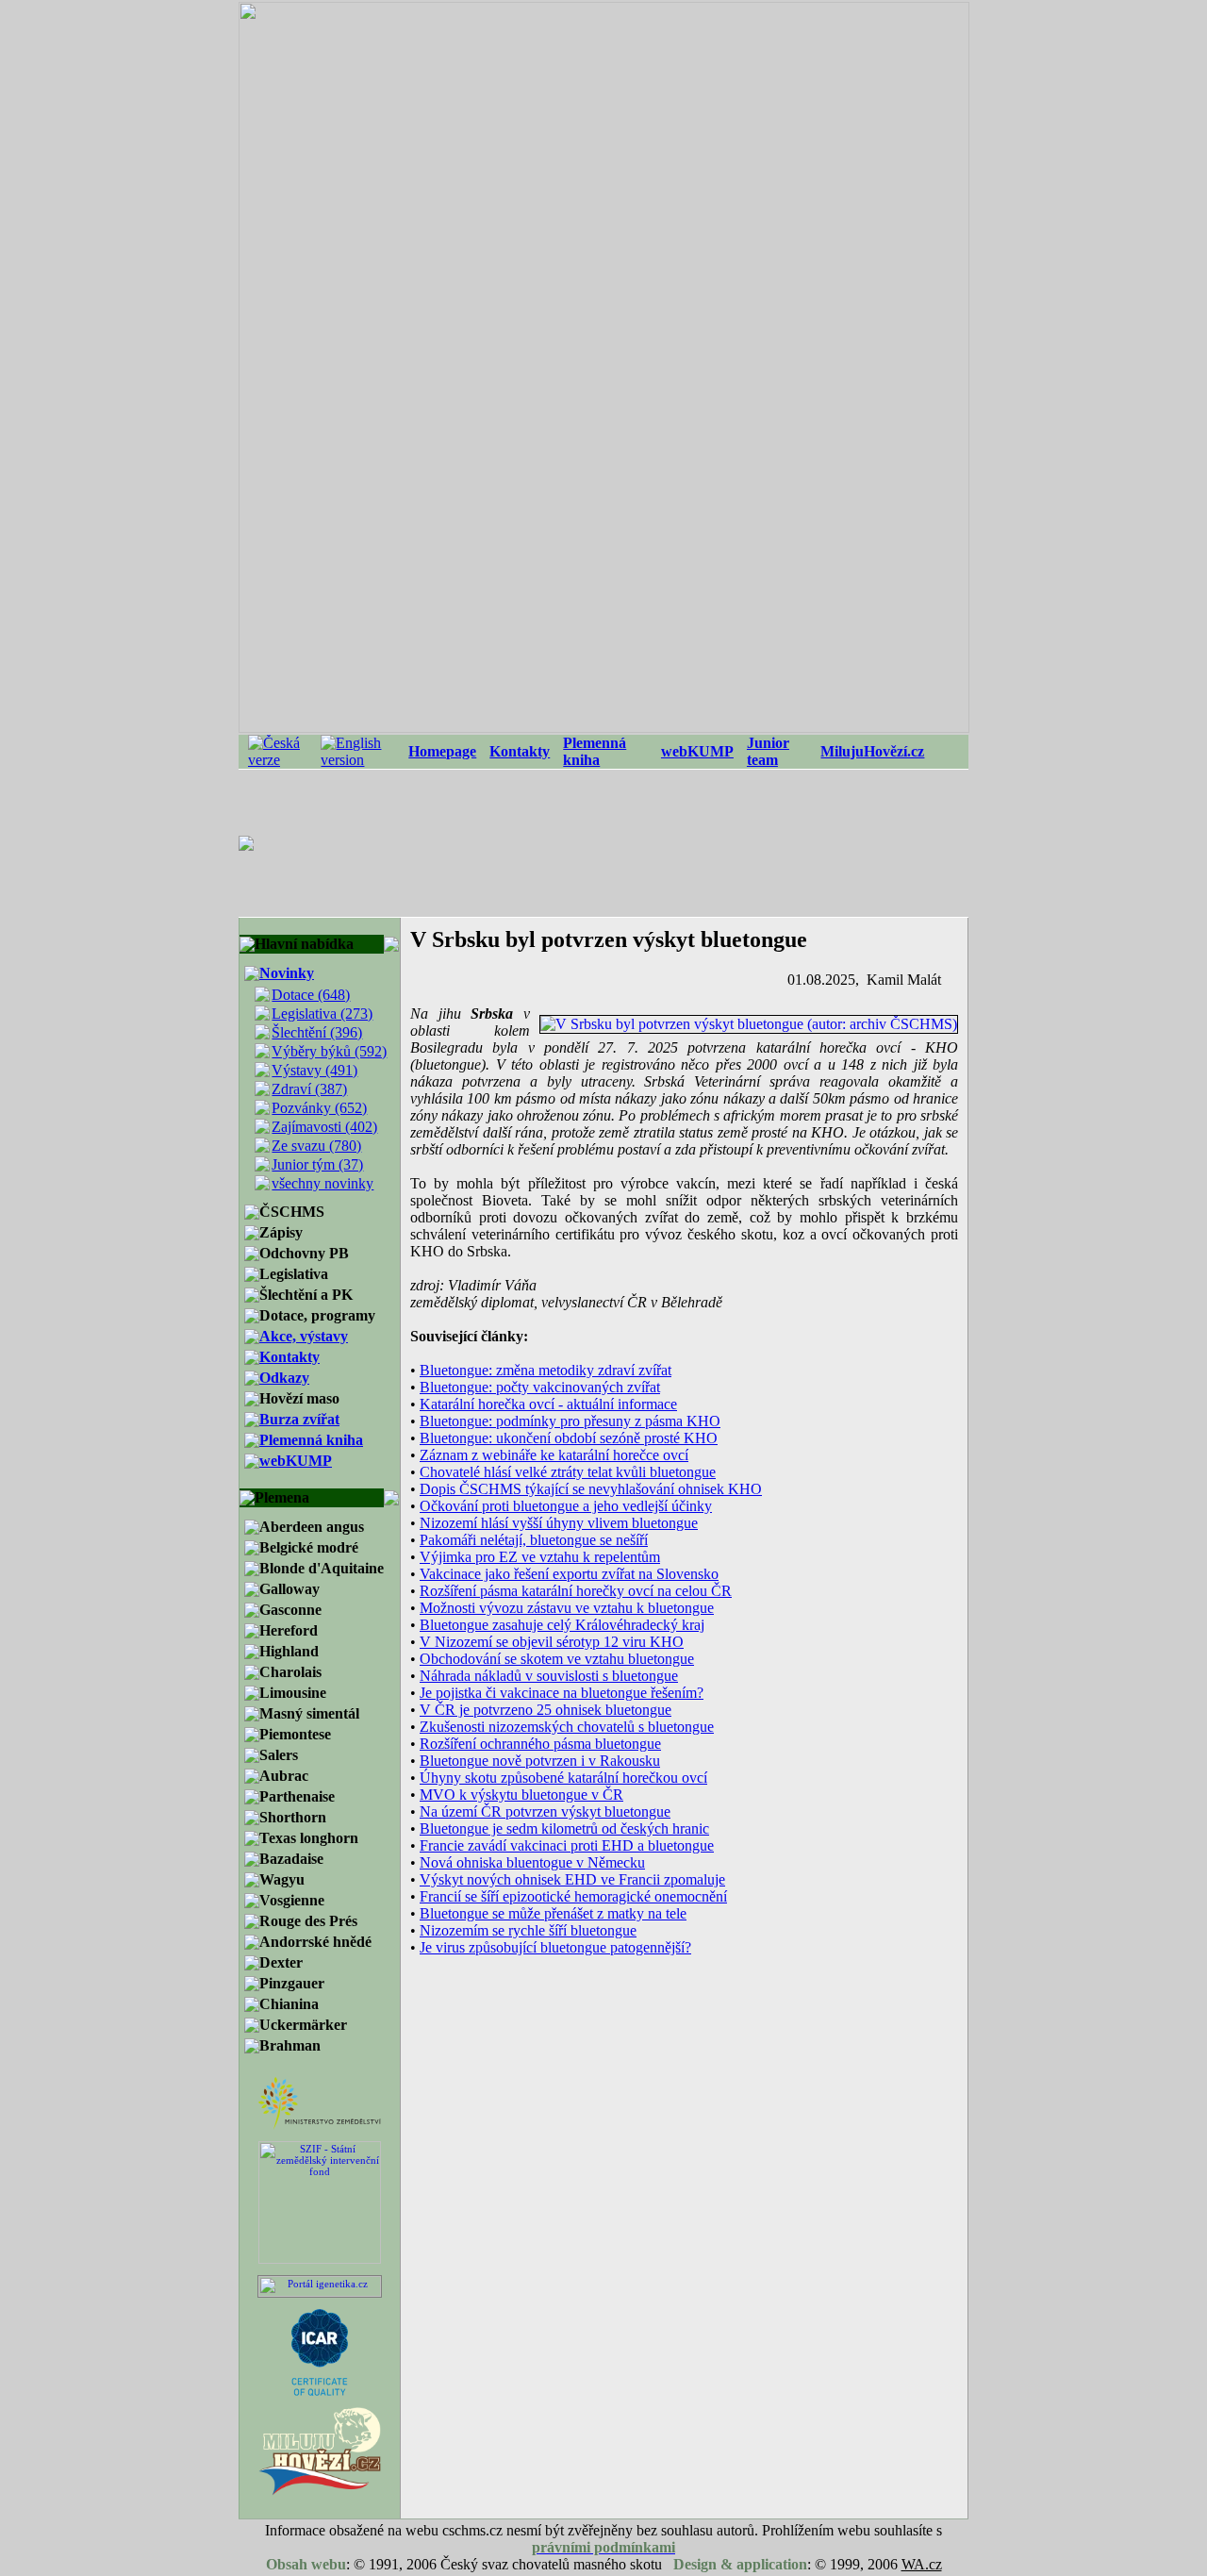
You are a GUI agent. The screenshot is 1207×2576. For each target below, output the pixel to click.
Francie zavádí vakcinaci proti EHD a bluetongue (567, 1845)
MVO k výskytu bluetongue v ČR (521, 1795)
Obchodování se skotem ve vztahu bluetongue (557, 1659)
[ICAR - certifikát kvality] (320, 2392)
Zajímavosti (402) (324, 1127)
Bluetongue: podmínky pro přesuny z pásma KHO (570, 1421)
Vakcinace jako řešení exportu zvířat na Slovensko (569, 1574)
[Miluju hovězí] (320, 2494)
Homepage (442, 751)
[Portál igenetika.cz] (320, 2293)
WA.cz (922, 2564)
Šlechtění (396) (317, 1032)
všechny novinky (322, 1183)
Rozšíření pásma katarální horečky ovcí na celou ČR (576, 1591)
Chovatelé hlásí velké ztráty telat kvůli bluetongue (568, 1472)
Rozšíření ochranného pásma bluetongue (540, 1744)
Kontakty (520, 751)
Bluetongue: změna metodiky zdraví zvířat (546, 1370)
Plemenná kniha (595, 751)
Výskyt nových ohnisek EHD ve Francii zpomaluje (572, 1879)
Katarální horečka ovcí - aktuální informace (548, 1404)
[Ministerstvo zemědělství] (320, 2126)
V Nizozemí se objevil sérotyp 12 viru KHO (552, 1642)
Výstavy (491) (314, 1070)
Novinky (287, 973)
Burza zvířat (299, 1419)
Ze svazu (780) (316, 1146)
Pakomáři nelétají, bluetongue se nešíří (534, 1540)
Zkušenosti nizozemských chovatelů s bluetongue (567, 1727)
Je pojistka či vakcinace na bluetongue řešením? (562, 1693)
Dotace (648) (311, 995)
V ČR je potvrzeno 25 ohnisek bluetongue (546, 1710)
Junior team (768, 751)
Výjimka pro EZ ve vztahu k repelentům (540, 1557)
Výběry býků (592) (329, 1051)
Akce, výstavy (304, 1336)
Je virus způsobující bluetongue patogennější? (555, 1947)
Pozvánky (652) (319, 1108)
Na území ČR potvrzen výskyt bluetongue (545, 1812)
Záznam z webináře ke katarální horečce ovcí (554, 1455)
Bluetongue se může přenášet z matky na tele (553, 1913)
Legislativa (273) (322, 1014)
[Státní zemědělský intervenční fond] (320, 2260)
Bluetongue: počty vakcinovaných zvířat (540, 1387)
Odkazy (284, 1378)
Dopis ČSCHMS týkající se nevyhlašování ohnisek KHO (591, 1489)
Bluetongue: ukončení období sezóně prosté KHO (569, 1438)
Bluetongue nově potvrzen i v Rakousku (540, 1761)
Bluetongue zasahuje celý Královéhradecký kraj (562, 1625)
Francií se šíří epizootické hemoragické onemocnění (573, 1896)
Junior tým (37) (317, 1164)
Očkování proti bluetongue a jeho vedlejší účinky (566, 1506)
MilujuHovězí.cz (872, 751)
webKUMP (697, 751)
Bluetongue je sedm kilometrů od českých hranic (564, 1828)
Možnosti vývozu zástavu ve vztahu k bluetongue (567, 1608)
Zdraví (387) (309, 1089)
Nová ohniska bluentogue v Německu (532, 1862)
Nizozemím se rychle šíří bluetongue (528, 1930)
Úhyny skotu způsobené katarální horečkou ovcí (563, 1778)
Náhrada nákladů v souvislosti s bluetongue (549, 1676)
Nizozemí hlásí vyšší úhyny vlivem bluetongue (559, 1523)
